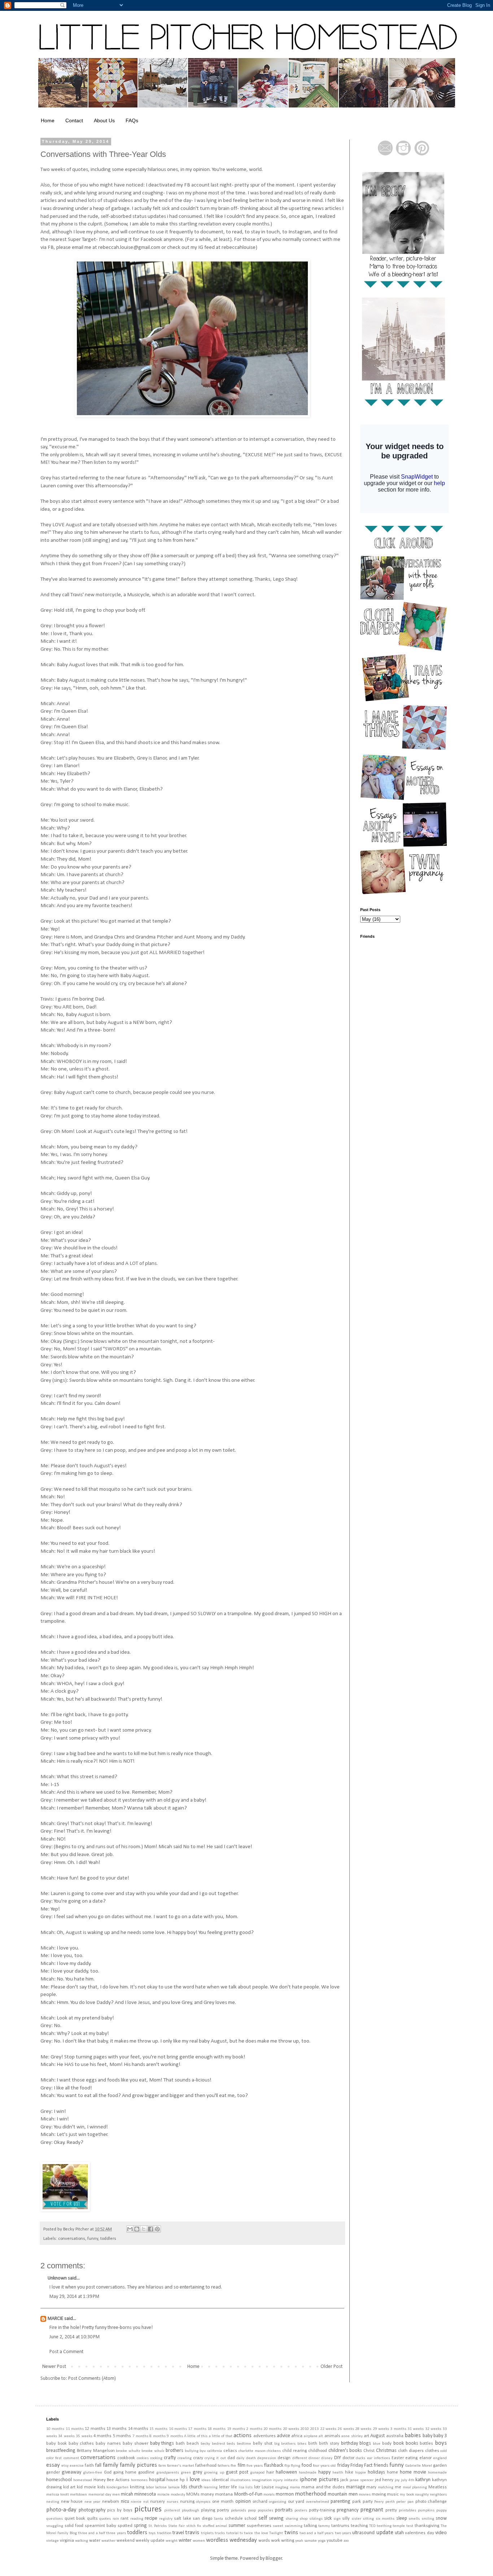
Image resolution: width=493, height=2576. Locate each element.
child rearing (295, 2451)
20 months (272, 2429)
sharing (292, 2519)
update (385, 2533)
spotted (125, 2526)
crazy (198, 2458)
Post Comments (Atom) (92, 2379)
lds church (192, 2487)
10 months (55, 2429)
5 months (122, 2436)
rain (116, 2519)
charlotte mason (252, 2451)
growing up (214, 2473)
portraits (284, 2510)
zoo (346, 2541)
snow (441, 2518)
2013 (314, 2429)
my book (407, 2495)
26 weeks (346, 2429)
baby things (162, 2443)
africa (297, 2436)
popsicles (265, 2511)
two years (343, 2533)
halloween (286, 2472)
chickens (274, 2451)
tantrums (340, 2526)
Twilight (276, 2533)
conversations (72, 2239)
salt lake (183, 2519)
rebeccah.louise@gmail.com (129, 247)
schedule (234, 2519)
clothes (432, 2451)
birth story (329, 2444)
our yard (296, 2502)
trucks (220, 2533)
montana (224, 2494)
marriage (356, 2487)
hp (182, 2480)
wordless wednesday (232, 2540)
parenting (341, 2502)
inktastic (291, 2480)
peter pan (405, 2502)
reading (137, 2519)
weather (108, 2541)
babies (413, 2436)
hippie (361, 2473)
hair (270, 2472)
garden (440, 2466)
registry (166, 2519)
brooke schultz (128, 2451)
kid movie (86, 2487)
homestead (83, 2480)
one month (223, 2502)
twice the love (256, 2533)
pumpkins (426, 2511)
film (241, 2465)
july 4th (408, 2480)
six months (385, 2519)
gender (53, 2472)
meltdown (78, 2495)
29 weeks (381, 2429)
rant (125, 2519)
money (207, 2494)
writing (288, 2541)
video (441, 2533)
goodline (146, 2472)
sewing (276, 2518)
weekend (126, 2541)
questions (54, 2519)
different (300, 2458)
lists (249, 2487)
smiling (428, 2519)
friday (343, 2465)
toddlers (108, 2239)
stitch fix (194, 2526)
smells (414, 2519)
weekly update (150, 2541)
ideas (206, 2480)
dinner (314, 2458)
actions (243, 2436)
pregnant (372, 2510)
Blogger (274, 2559)
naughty (422, 2495)
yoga (322, 2541)
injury (278, 2480)
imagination (262, 2480)
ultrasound (363, 2533)
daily (240, 2458)
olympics (203, 2502)
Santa (218, 2519)
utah (399, 2533)
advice (283, 2436)
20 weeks (291, 2429)
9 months (175, 2436)
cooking (156, 2458)
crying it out (215, 2458)
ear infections (379, 2458)
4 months (102, 2436)
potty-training (322, 2510)
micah (127, 2494)
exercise (77, 2466)
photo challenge (431, 2502)
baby (427, 2436)
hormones (139, 2480)
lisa (241, 2487)
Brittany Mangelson (96, 2451)
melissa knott (58, 2495)
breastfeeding (61, 2451)
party (368, 2502)
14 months (138, 2429)
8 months (157, 2436)
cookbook (126, 2458)
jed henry (384, 2480)
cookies (143, 2458)
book (399, 2443)
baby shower (136, 2444)
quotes (105, 2519)
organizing (278, 2502)
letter (224, 2487)
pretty (391, 2510)
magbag (282, 2487)
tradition (164, 2533)
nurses (173, 2502)
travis (192, 2533)
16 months (178, 2429)
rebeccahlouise (239, 247)
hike (349, 2472)
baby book (56, 2444)
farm (162, 2466)
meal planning (415, 2487)
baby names (108, 2444)
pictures (148, 2509)
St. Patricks (158, 2526)
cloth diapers (411, 2451)
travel (178, 2533)
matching (386, 2487)
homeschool (59, 2480)
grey (197, 2472)
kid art (69, 2487)
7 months (140, 2436)
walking (82, 2541)
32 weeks (433, 2429)
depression (267, 2458)
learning (211, 2487)
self (263, 2518)
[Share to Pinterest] (157, 2229)
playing (208, 2510)
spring (140, 2526)
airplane (311, 2436)
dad (231, 2458)
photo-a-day (61, 2510)
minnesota (145, 2494)
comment (71, 2458)
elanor (426, 2458)
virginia (67, 2541)
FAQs (132, 120)
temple (399, 2526)
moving (379, 2494)
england (440, 2458)
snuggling (55, 2526)
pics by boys (120, 2510)
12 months (95, 2429)
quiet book (75, 2519)
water (95, 2541)
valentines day (419, 2533)
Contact (74, 120)
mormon (285, 2494)
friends (381, 2465)
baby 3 (440, 2436)
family (111, 2465)
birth (313, 2444)
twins (291, 2533)
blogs (365, 2443)
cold (444, 2451)
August (378, 2436)
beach (193, 2444)
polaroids (239, 2511)
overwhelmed (318, 2502)
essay (53, 2465)
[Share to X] (144, 2229)
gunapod (257, 2473)
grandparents (168, 2473)
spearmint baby (101, 2526)
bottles (426, 2444)
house (172, 2480)
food (307, 2465)
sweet (278, 2526)
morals (269, 2495)
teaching (359, 2526)
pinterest (172, 2511)
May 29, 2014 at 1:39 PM (74, 2297)
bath (180, 2444)
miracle (163, 2495)
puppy (442, 2511)
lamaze (174, 2487)
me (398, 2487)
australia (395, 2436)
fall (98, 2465)
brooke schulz (153, 2451)
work (276, 2541)
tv (241, 2533)
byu (203, 2451)
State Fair (176, 2526)
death (251, 2458)
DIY (338, 2458)
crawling (185, 2458)
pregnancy (348, 2510)
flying (296, 2466)
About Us (104, 120)
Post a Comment (66, 2352)
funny (93, 2239)
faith (89, 2466)
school (250, 2519)
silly (346, 2519)
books (412, 2443)
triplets (207, 2533)
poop (252, 2511)
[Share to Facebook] (150, 2229)
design (284, 2458)
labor (150, 2487)
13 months (117, 2429)
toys (152, 2533)
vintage (53, 2541)
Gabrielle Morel (419, 2466)
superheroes (259, 2526)
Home (48, 120)
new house (72, 2502)
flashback (274, 2465)
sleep (402, 2518)
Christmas (386, 2451)
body (387, 2444)
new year (93, 2502)
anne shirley (352, 2436)
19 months (236, 2429)
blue (377, 2444)
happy (324, 2472)
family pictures (138, 2465)
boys (441, 2443)
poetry (223, 2510)
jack (344, 2480)
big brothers (285, 2444)
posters (301, 2511)
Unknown (57, 2278)
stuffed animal (215, 2526)
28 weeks (363, 2429)
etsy (65, 2466)
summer (237, 2526)
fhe (233, 2466)
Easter (398, 2458)
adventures (265, 2436)
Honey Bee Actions (112, 2480)
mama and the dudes (323, 2487)
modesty (178, 2495)
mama (295, 2487)
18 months (217, 2429)
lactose (161, 2487)
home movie (413, 2472)
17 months (197, 2429)
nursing (187, 2502)
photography (92, 2510)
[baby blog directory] (65, 2210)
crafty (170, 2458)
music (393, 2494)
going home (125, 2472)
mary (371, 2487)
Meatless (438, 2487)
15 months (158, 2429)
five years (255, 2466)
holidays (376, 2472)
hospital (157, 2480)
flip (287, 2466)
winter (185, 2540)
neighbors (438, 2495)
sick (328, 2518)
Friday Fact (361, 2465)
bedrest (219, 2444)
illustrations (240, 2480)
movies (365, 2495)
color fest (54, 2458)
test (410, 2526)
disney (327, 2458)
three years (116, 2533)
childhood (318, 2451)
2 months (254, 2429)
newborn (111, 2502)
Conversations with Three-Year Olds (103, 154)
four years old (324, 2466)
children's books (345, 2451)
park (357, 2502)
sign (337, 2519)
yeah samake (306, 2541)
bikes (302, 2444)
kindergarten (117, 2487)
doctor (348, 2458)
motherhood (311, 2494)
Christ (369, 2451)
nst (146, 2502)
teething (384, 2526)
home (392, 2472)
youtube (335, 2541)
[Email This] (130, 2229)
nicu (125, 2502)
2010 (305, 2429)
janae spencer (362, 2480)
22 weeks (328, 2429)
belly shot (263, 2444)
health (338, 2473)
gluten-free (93, 2473)
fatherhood (206, 2466)
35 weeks (84, 2436)
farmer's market (181, 2466)
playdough (191, 2511)
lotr (257, 2487)
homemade (437, 2473)
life (234, 2487)
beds (231, 2444)
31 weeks (416, 2429)
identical (220, 2480)
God (108, 2472)
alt (321, 2436)
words (264, 2541)
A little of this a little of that (208, 2436)
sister (356, 2519)
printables (407, 2511)
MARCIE (55, 2319)
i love (193, 2480)
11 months (75, 2429)
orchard (260, 2502)
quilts (92, 2519)
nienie (136, 2502)
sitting (368, 2519)
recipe (151, 2518)
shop (304, 2519)
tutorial (232, 2533)
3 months (398, 2429)
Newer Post (54, 2367)
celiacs (230, 2451)
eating (411, 2458)
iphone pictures (319, 2480)
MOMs (193, 2494)
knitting (137, 2487)
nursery (158, 2502)
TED (372, 2526)
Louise (268, 2487)
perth (390, 2502)
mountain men (343, 2494)
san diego (202, 2519)
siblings (316, 2519)
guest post (237, 2472)
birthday (350, 2443)
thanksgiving (427, 2526)
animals (332, 2436)
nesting (53, 2502)
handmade (308, 2473)
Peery (379, 2502)
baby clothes (81, 2444)
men (116, 2495)
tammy (324, 2526)
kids (101, 2487)
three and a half (91, 2533)
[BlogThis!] (137, 2229)
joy (397, 2480)
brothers (174, 2451)
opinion (243, 2502)
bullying (192, 2451)
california (215, 2451)
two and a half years (317, 2533)
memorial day (100, 2495)
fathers (224, 2466)
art (367, 2436)
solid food (74, 2526)
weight (172, 2541)
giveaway (71, 2472)
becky (205, 2444)
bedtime (244, 2444)
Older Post (331, 2367)
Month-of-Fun (248, 2494)
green (186, 2473)
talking (310, 2526)
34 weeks (66, 2436)
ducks (361, 2458)
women (199, 2541)
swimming (294, 2526)
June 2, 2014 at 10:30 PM (75, 2337)
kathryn (423, 2480)
